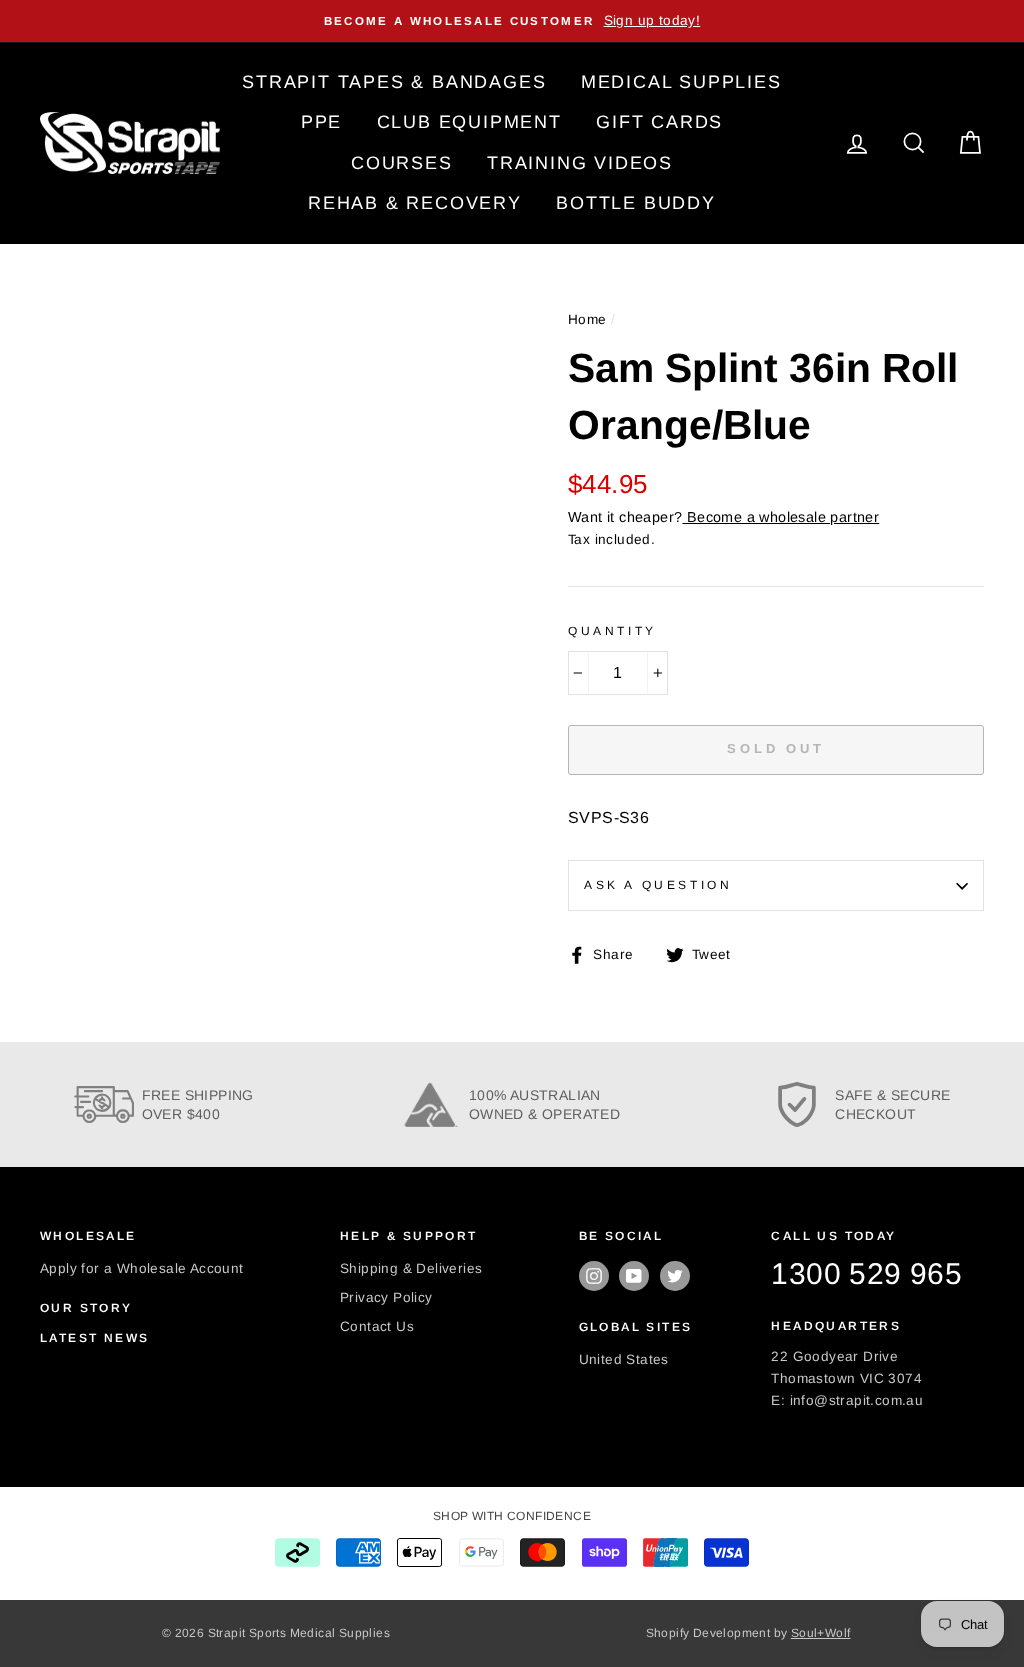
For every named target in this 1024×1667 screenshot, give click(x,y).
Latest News (94, 1338)
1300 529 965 (866, 1273)
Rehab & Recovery (415, 203)
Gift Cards (659, 122)
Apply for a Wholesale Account (142, 1268)
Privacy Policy (386, 1297)
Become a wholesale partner (780, 517)
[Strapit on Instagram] (594, 1276)
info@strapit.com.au (857, 1400)
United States (624, 1359)
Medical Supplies (681, 82)
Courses (402, 163)
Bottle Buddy (636, 203)
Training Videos (580, 163)
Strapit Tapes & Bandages (394, 82)
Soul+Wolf (821, 1633)
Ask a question (658, 885)
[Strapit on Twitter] (675, 1276)
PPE (321, 122)
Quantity (612, 631)
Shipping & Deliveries (411, 1268)
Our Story (86, 1308)
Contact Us (377, 1326)
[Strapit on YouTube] (634, 1276)
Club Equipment (469, 122)
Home (587, 319)
